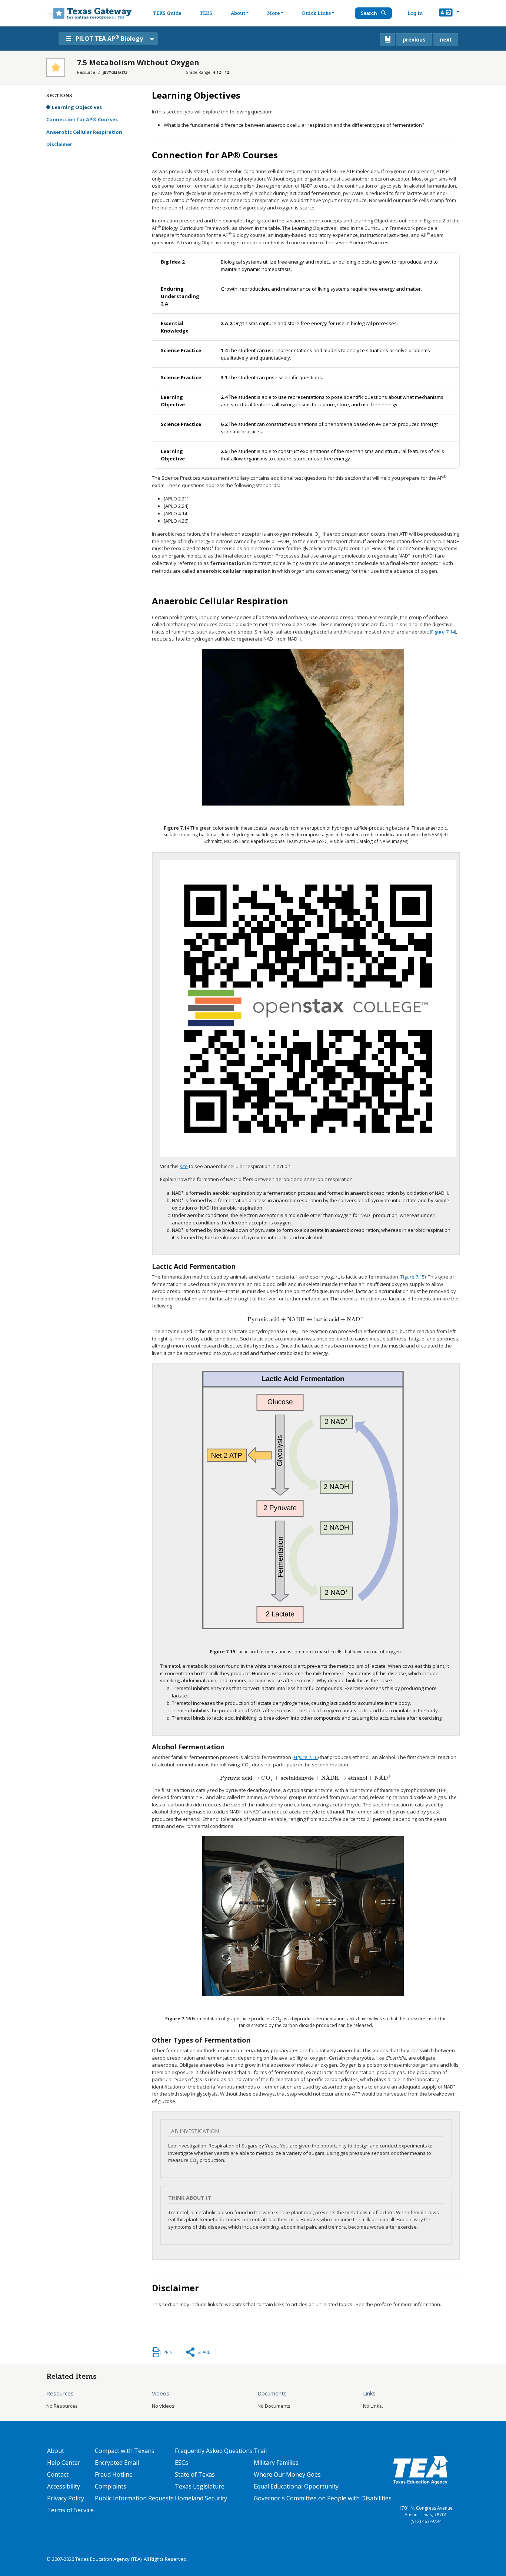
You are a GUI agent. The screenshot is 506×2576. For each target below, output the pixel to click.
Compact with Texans (125, 2451)
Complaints (111, 2486)
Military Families (276, 2463)
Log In (415, 13)
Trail (260, 2451)
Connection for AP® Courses (82, 119)
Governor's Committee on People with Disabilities (323, 2498)
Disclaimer (59, 144)
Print (169, 2352)
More (273, 13)
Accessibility (64, 2486)
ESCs (182, 2463)
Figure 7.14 (443, 632)
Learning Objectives (77, 107)
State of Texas (195, 2474)
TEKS (206, 13)
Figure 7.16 (306, 1757)
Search (369, 13)
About (238, 13)
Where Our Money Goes (287, 2474)
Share (204, 2352)
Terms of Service (70, 2510)
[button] (449, 13)
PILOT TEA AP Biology (109, 38)
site (184, 1166)
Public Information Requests (134, 2498)
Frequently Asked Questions (214, 2451)
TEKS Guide (167, 13)
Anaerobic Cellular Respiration (84, 132)
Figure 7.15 (413, 1277)
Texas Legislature (200, 2486)
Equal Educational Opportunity (296, 2486)
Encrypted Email (117, 2463)
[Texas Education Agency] (420, 2470)
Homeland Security (201, 2498)
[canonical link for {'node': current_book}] (387, 39)
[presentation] (306, 1319)
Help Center (64, 2463)
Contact (58, 2474)
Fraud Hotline (114, 2474)
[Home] (89, 13)
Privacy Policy (66, 2498)
